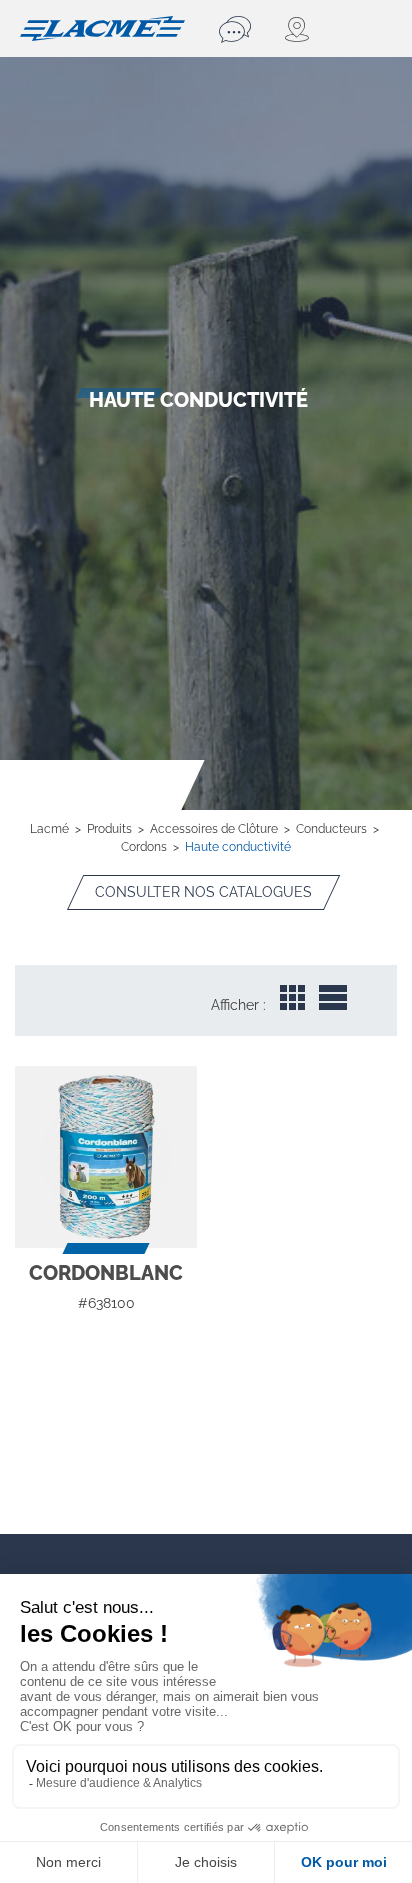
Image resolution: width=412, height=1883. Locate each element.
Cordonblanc (106, 1273)
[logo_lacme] (102, 27)
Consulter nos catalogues (203, 892)
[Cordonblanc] (106, 1157)
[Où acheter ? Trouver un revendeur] (297, 29)
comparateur (106, 1318)
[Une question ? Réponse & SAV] (238, 29)
